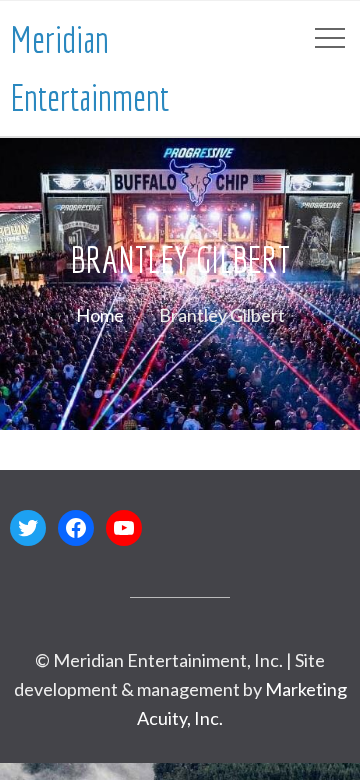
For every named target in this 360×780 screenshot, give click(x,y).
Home (100, 315)
